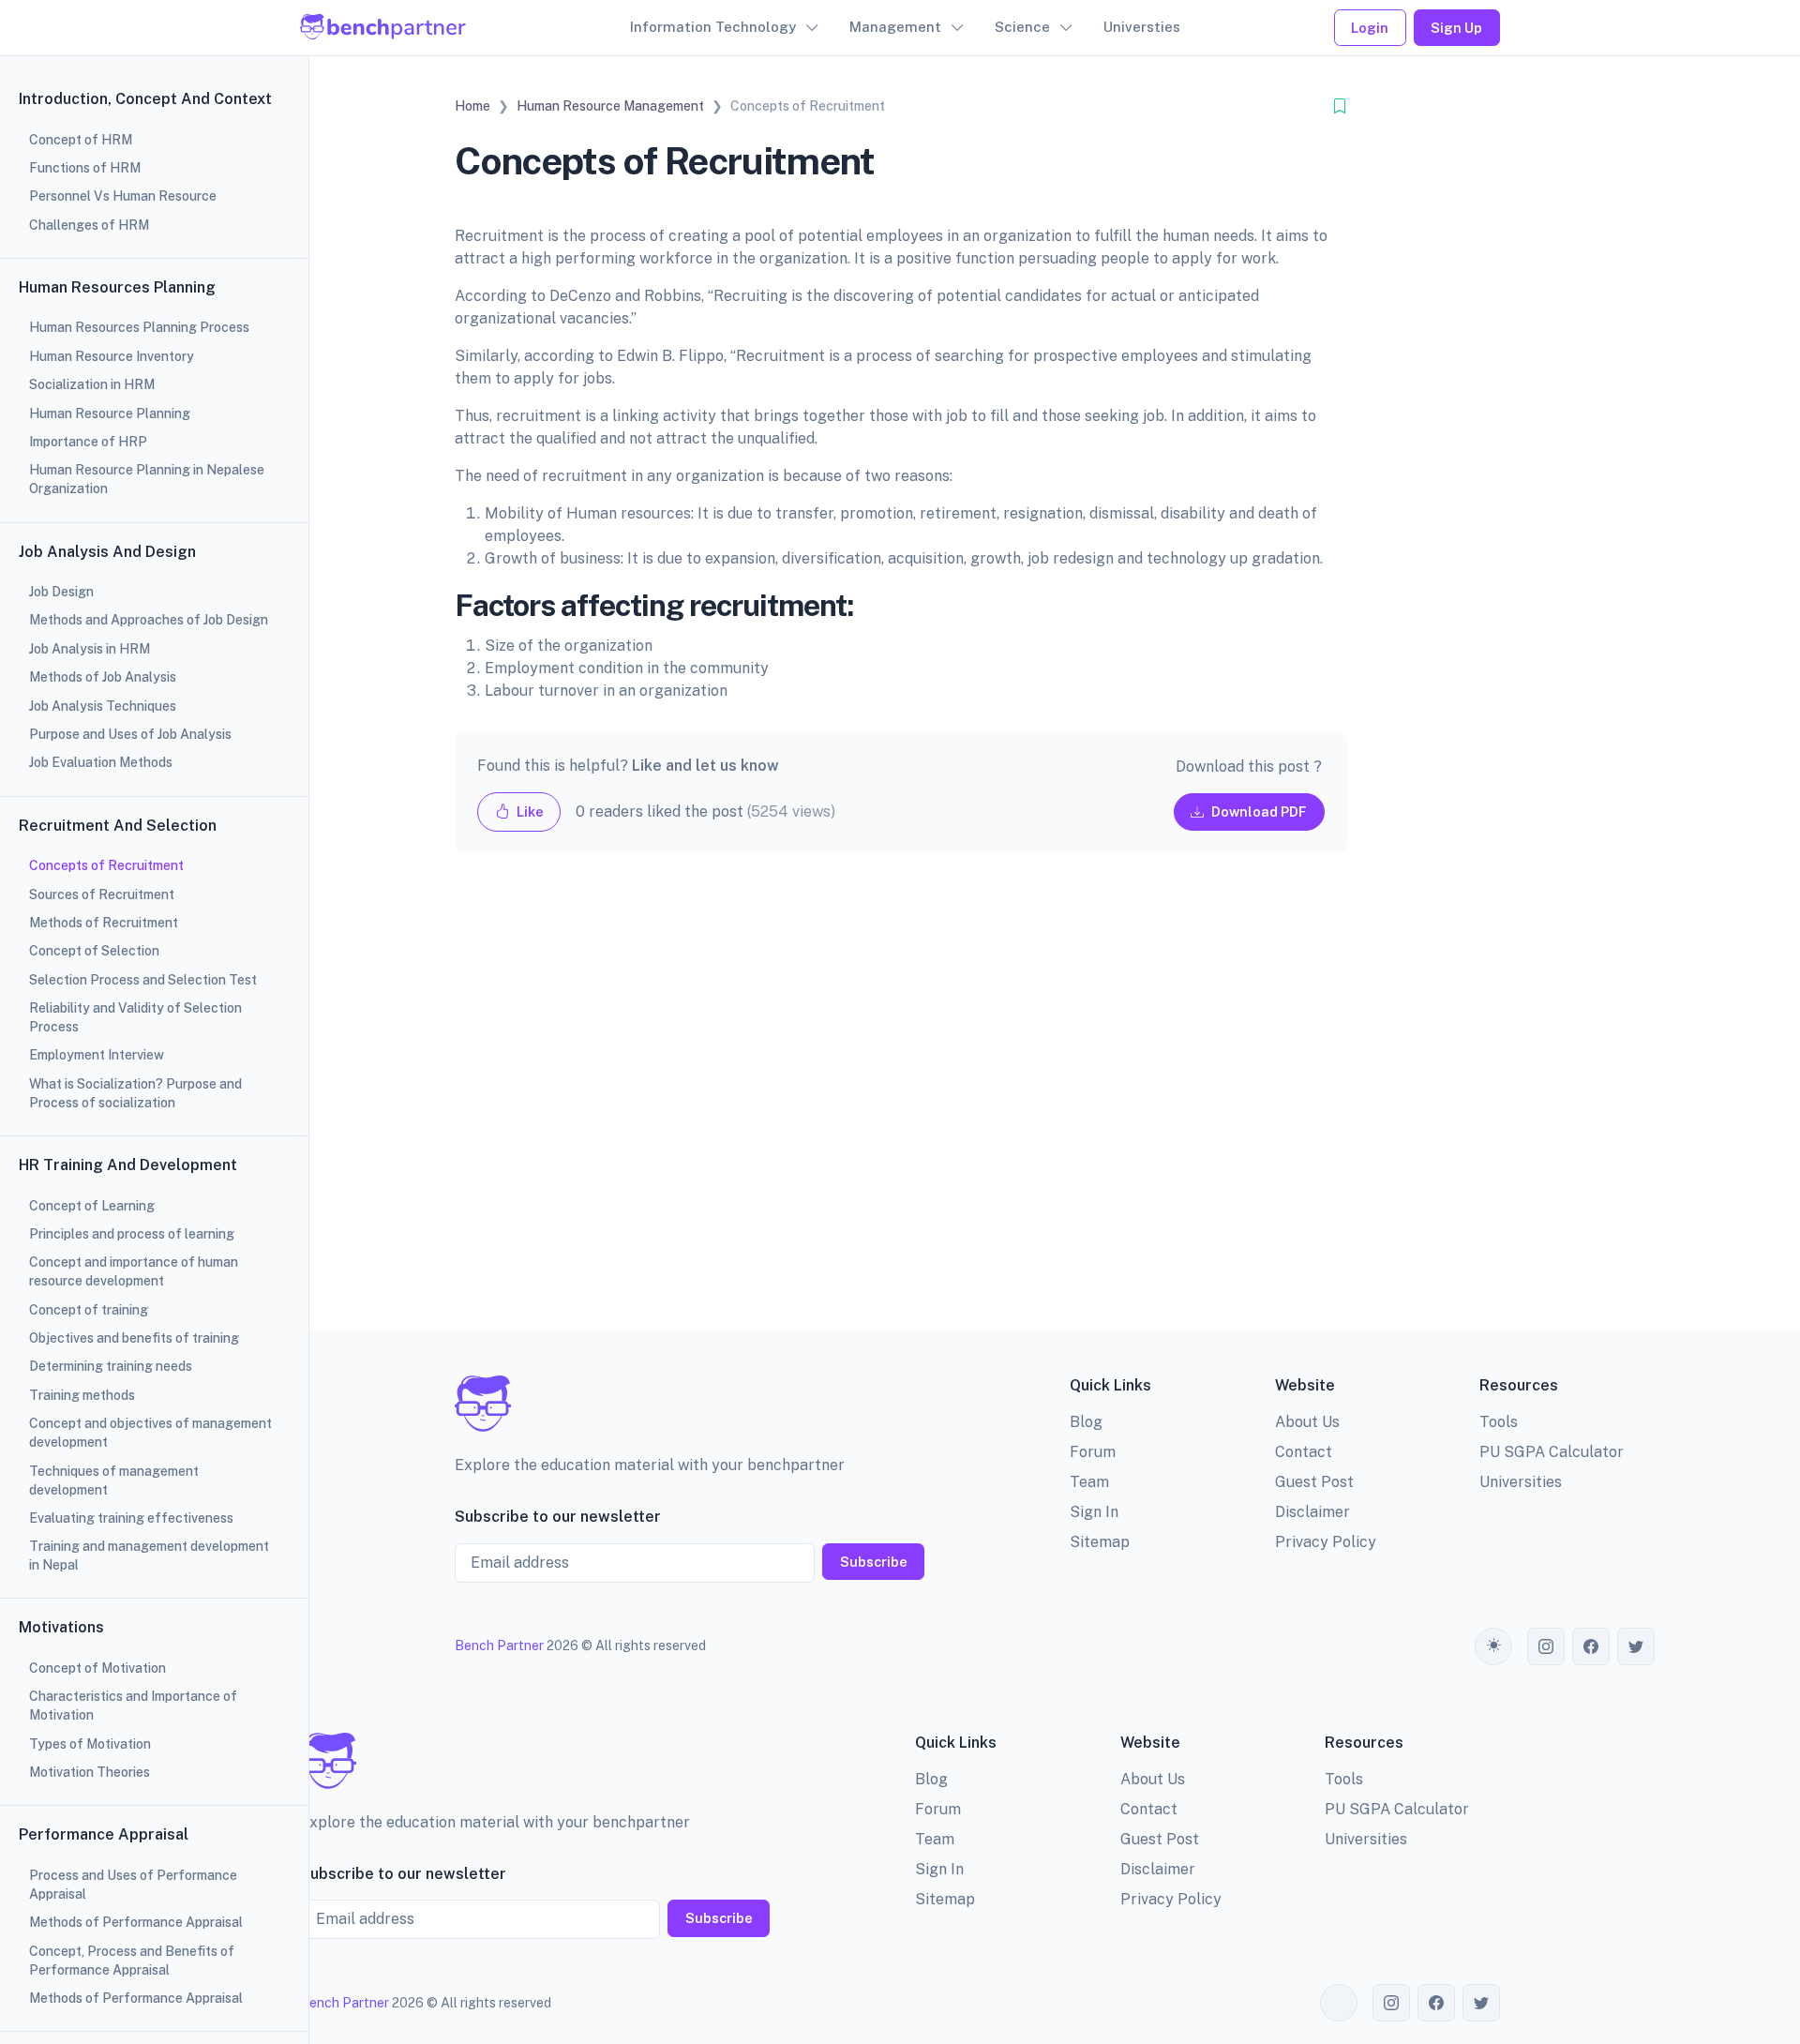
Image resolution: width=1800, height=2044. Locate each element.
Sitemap (1100, 1542)
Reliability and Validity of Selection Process (135, 1017)
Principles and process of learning (132, 1234)
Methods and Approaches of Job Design (149, 620)
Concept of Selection (94, 951)
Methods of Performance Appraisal (136, 1922)
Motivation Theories (90, 1772)
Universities (1521, 1482)
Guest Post (1314, 1482)
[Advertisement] (901, 1107)
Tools (1499, 1422)
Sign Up (1456, 28)
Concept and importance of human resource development (134, 1271)
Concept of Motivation (97, 1668)
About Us (1307, 1422)
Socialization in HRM (92, 384)
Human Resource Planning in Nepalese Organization (147, 479)
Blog (1086, 1422)
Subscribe (874, 1562)
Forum (1093, 1452)
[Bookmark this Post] (1340, 106)
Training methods (82, 1395)
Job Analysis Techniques (103, 706)
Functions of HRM (85, 168)
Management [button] (895, 27)
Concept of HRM (81, 140)
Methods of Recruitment (104, 923)
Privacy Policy (1326, 1542)
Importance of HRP (88, 442)
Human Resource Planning (110, 413)
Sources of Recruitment (102, 894)
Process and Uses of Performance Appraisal (133, 1885)
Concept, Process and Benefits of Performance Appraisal (132, 1961)
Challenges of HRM (89, 225)
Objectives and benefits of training (134, 1338)
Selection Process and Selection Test (143, 980)
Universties (1142, 27)
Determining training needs (111, 1366)
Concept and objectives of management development (150, 1433)
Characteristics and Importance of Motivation (133, 1706)
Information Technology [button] (713, 27)
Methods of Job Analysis (103, 677)
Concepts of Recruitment (106, 865)
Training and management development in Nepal (149, 1556)
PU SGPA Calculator (1552, 1452)
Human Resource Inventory (112, 356)
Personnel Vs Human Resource (123, 196)
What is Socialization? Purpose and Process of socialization (135, 1093)
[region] (154, 1022)
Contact (1304, 1452)
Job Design (61, 592)
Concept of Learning (92, 1206)
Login (1370, 28)
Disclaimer (1312, 1512)
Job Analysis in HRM (90, 649)
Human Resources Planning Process (139, 327)
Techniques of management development (114, 1480)
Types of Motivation (90, 1744)
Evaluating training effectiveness (131, 1518)
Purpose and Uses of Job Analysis (130, 734)
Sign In (1094, 1512)
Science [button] (1022, 27)
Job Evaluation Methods (101, 762)
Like (529, 812)
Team (1089, 1482)
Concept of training (89, 1310)
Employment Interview (97, 1055)
